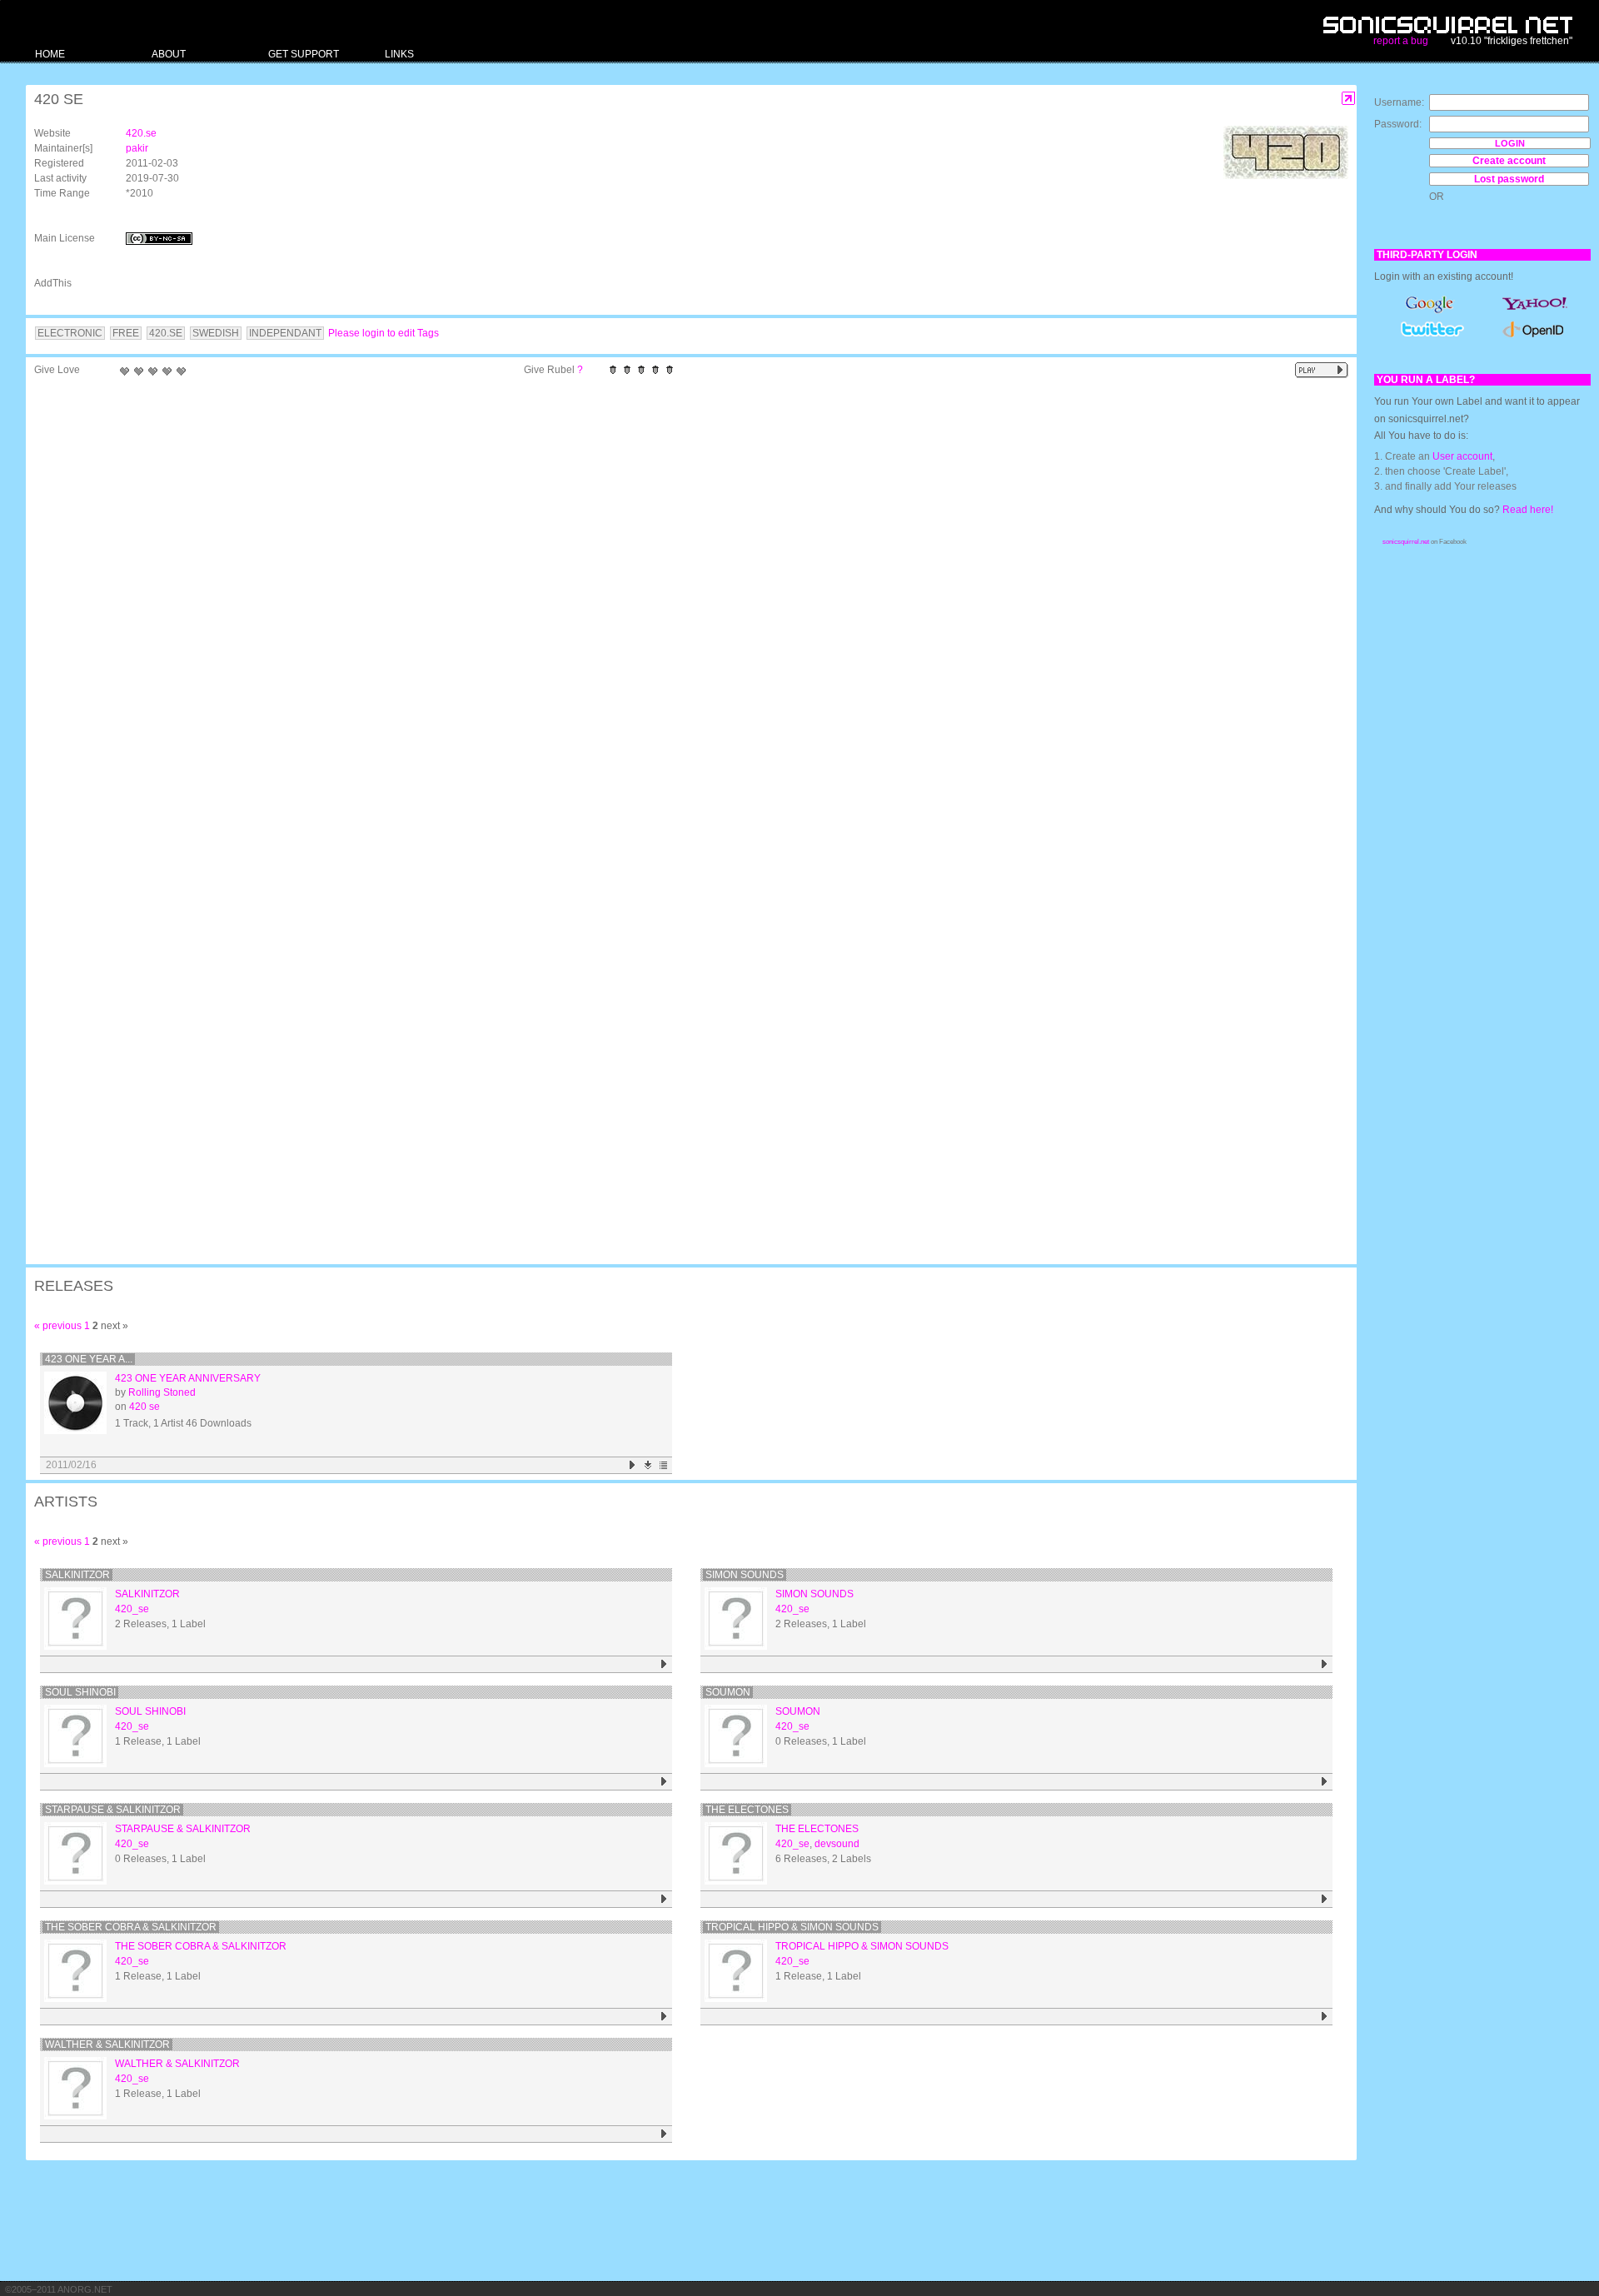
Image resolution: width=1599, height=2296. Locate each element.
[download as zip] (648, 1465)
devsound (837, 1844)
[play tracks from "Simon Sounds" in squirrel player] (1325, 1664)
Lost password (1509, 179)
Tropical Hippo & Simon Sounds (792, 1927)
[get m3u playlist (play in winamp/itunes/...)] (664, 1465)
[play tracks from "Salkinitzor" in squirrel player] (664, 1664)
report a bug (1401, 41)
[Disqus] (683, 601)
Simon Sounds (745, 1575)
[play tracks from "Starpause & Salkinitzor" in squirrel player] (664, 1899)
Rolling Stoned (162, 1392)
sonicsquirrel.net (1406, 542)
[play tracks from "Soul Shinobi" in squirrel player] (664, 1782)
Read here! (1528, 510)
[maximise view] (1349, 99)
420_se (132, 1609)
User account (1462, 456)
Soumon (728, 1692)
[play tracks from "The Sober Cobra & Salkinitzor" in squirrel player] (664, 2017)
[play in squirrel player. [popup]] (1322, 370)
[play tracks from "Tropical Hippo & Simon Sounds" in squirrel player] (1325, 2017)
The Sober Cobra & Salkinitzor (131, 1927)
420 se (144, 1407)
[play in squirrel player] (75, 1403)
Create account (1509, 161)
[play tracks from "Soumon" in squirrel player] (1325, 1782)
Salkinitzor (77, 1575)
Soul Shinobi (80, 1692)
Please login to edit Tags (384, 333)
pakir (137, 148)
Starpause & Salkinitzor (113, 1810)
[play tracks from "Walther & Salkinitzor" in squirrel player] (664, 2134)
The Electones (747, 1810)
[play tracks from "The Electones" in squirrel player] (1325, 1899)
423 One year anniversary (188, 1378)
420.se (141, 133)
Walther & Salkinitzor (107, 2044)
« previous (58, 1326)
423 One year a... (89, 1359)
